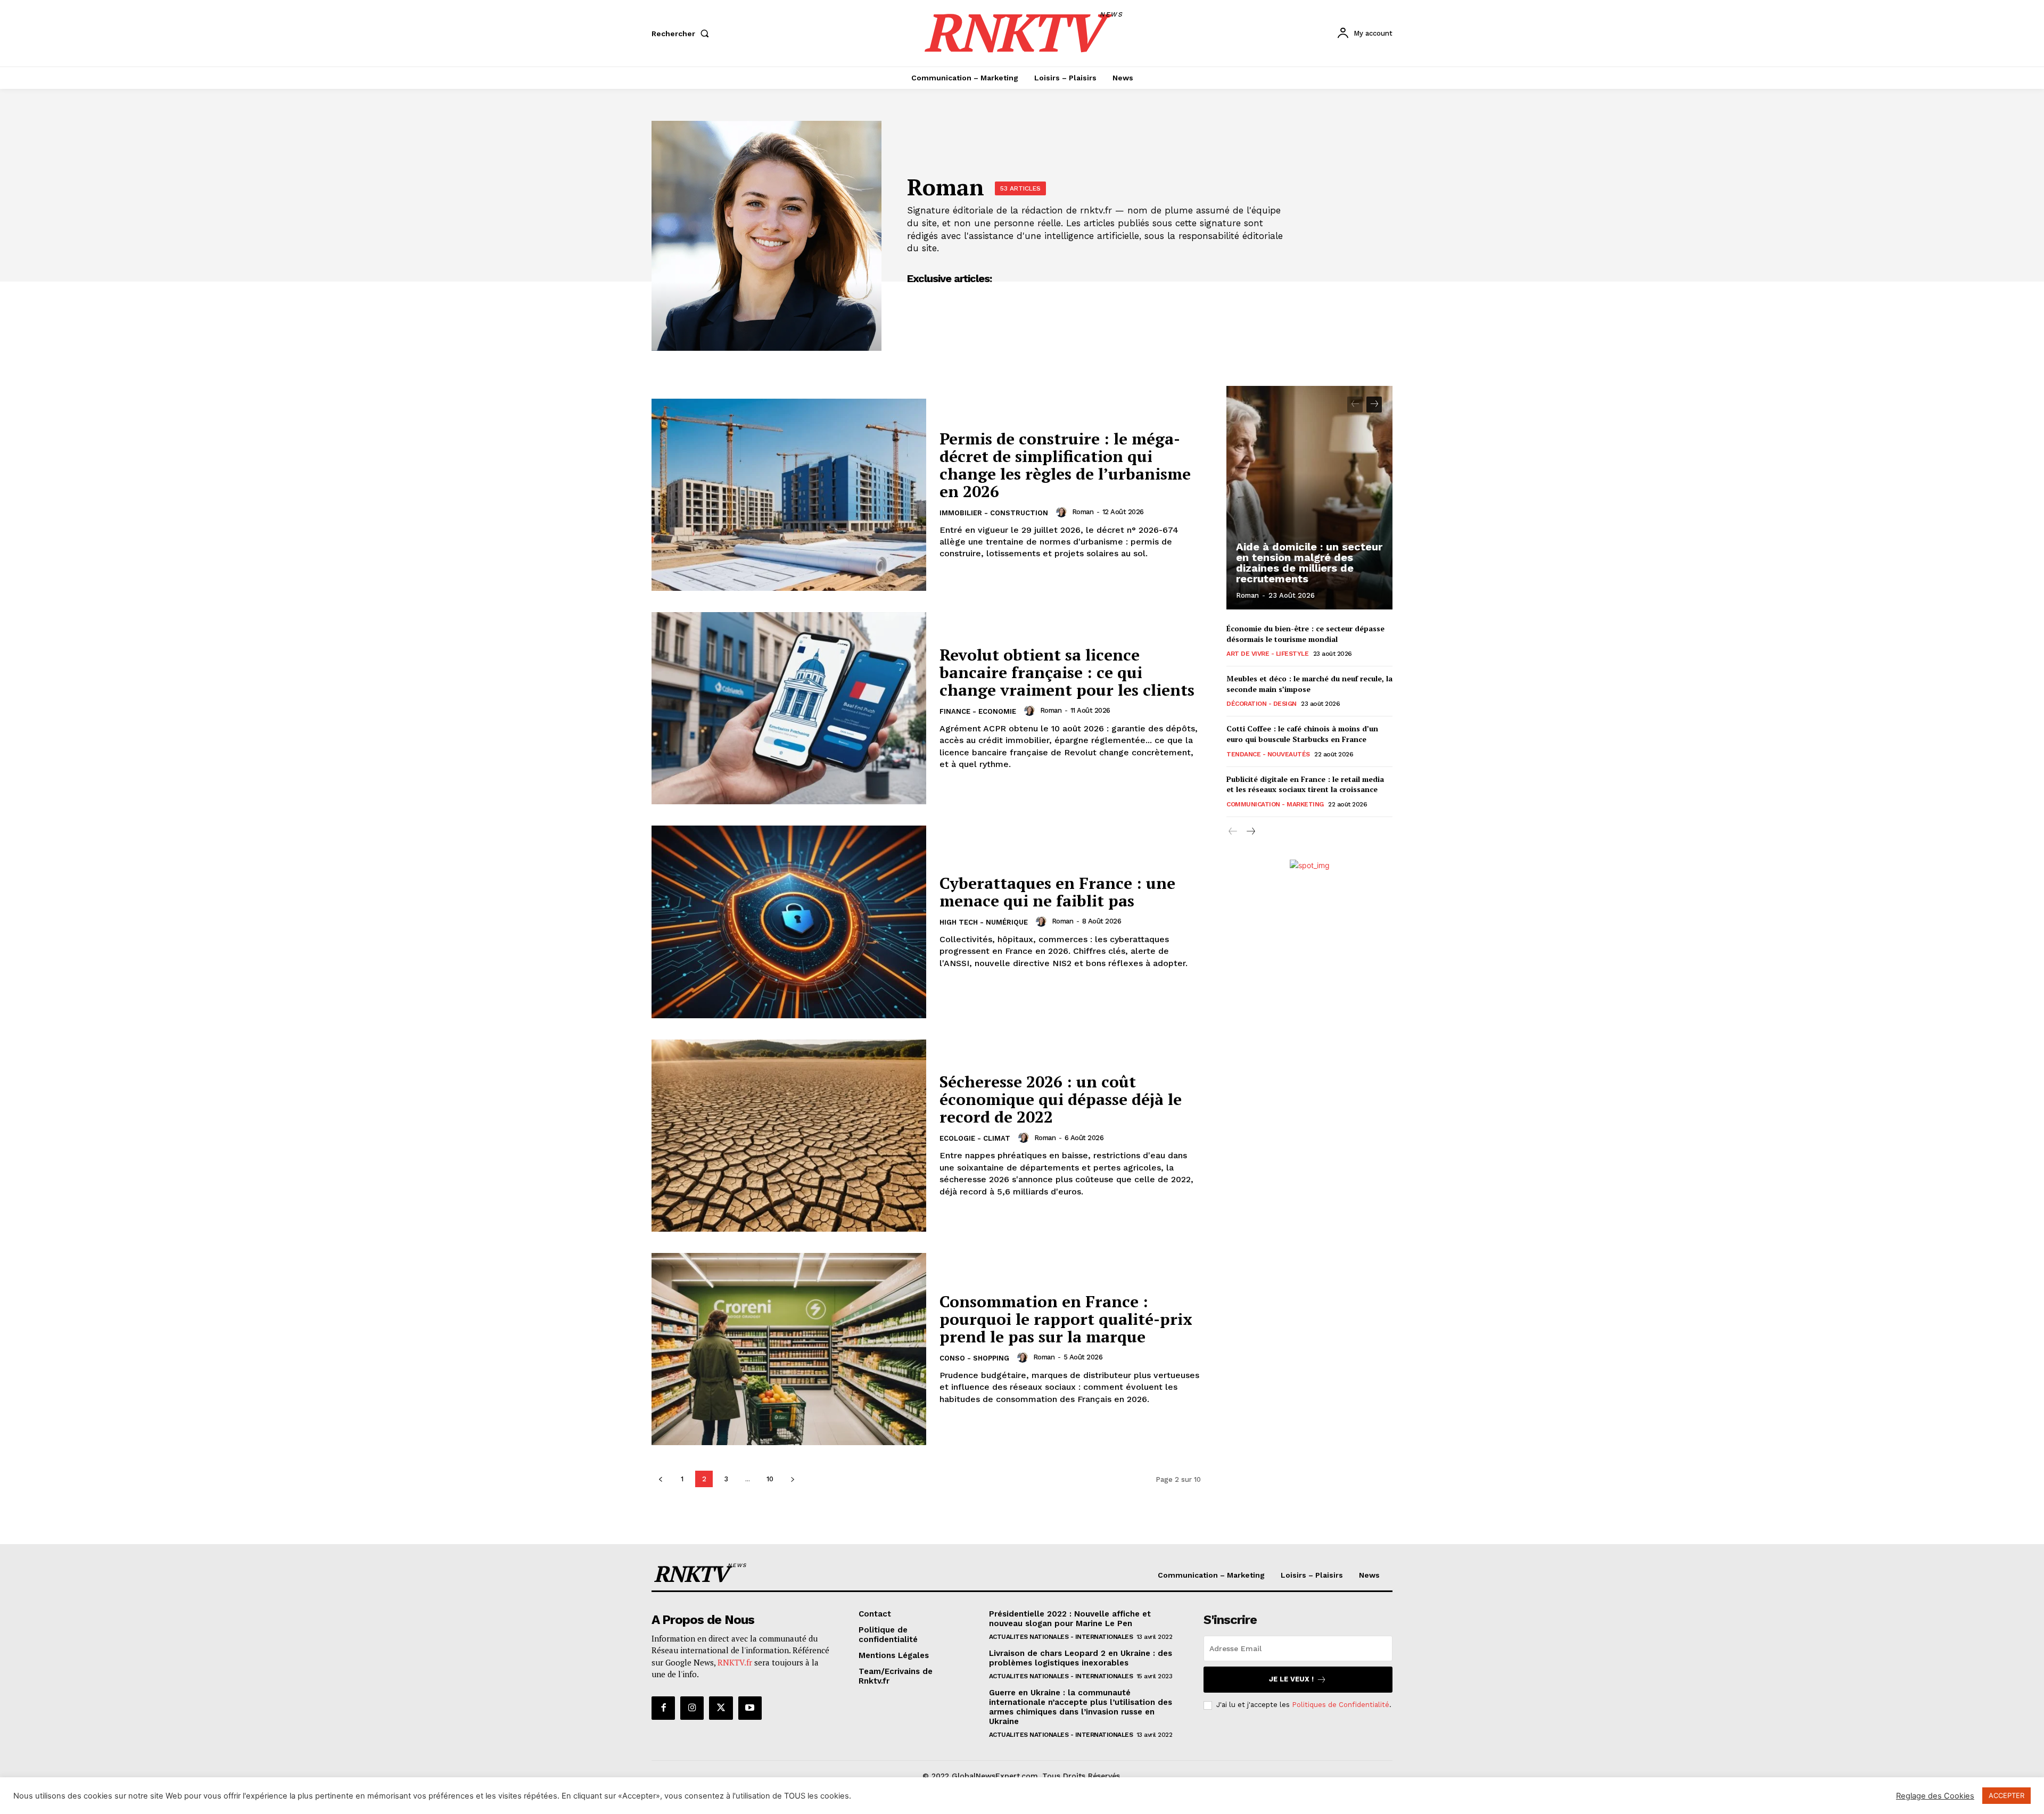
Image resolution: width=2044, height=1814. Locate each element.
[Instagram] (692, 1708)
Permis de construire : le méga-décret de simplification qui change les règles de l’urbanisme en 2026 (1065, 465)
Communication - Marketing (1275, 804)
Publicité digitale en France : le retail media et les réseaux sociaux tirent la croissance (1305, 784)
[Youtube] (750, 1708)
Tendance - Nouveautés (1268, 754)
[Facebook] (663, 1708)
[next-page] (792, 1479)
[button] (682, 34)
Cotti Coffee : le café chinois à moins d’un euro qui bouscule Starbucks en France (1302, 734)
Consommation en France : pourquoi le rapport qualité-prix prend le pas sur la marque (1066, 1319)
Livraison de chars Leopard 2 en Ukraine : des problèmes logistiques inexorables (1081, 1658)
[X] (721, 1708)
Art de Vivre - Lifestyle (1267, 654)
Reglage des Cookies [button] (1935, 1796)
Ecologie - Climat (975, 1138)
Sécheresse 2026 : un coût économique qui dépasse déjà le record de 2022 (1061, 1099)
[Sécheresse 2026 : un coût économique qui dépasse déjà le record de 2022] (789, 1136)
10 (770, 1479)
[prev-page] (660, 1479)
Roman (1083, 512)
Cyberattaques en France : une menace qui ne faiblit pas (1057, 892)
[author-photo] (1063, 512)
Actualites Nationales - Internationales (1061, 1637)
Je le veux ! (1291, 1679)
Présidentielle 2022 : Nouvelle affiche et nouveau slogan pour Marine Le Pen (1070, 1619)
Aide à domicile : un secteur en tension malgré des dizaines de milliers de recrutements (1309, 563)
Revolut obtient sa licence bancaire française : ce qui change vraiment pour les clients (1067, 672)
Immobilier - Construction (994, 513)
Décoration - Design (1262, 704)
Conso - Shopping (974, 1358)
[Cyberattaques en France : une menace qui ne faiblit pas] (789, 922)
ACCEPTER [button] (2006, 1795)
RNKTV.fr (735, 1662)
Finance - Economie (978, 711)
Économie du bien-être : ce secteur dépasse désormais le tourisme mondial (1305, 634)
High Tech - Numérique (984, 922)
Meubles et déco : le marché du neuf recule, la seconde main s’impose (1309, 684)
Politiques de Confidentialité (1341, 1705)
